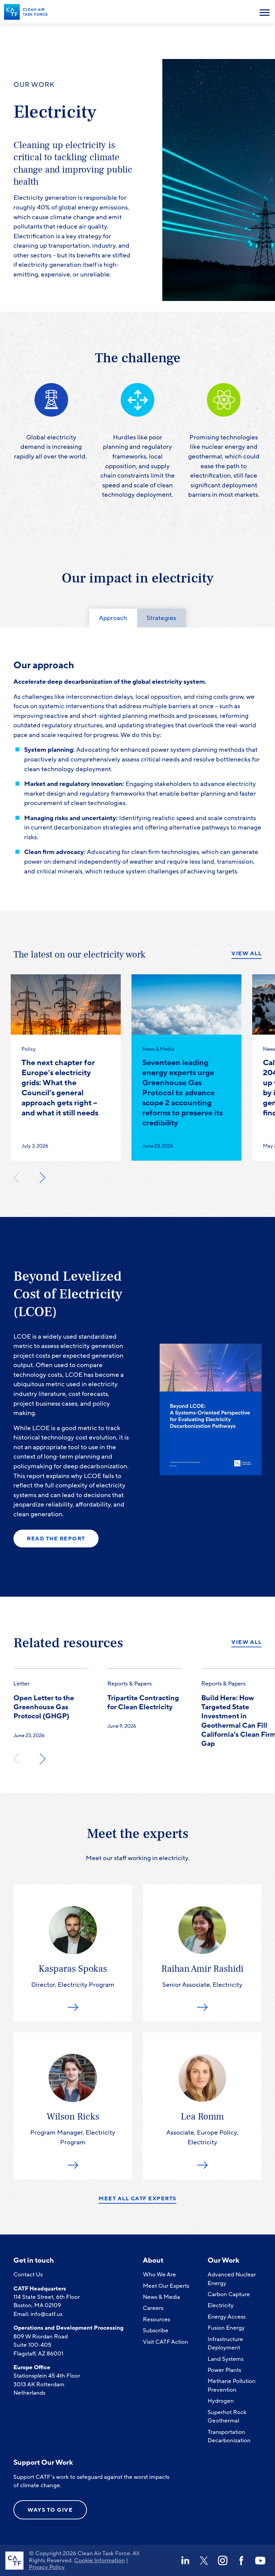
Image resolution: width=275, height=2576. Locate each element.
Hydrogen (221, 2401)
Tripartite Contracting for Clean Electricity (143, 1703)
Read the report (56, 1539)
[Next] (42, 1177)
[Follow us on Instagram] (223, 2561)
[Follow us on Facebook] (241, 2561)
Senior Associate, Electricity (202, 1976)
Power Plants (224, 2370)
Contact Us (28, 2275)
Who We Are (159, 2275)
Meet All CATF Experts (137, 2199)
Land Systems (226, 2359)
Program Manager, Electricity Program (73, 2129)
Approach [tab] (113, 618)
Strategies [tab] (161, 618)
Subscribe (156, 2330)
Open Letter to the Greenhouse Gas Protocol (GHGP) (44, 1707)
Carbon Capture (229, 2294)
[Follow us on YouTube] (260, 2561)
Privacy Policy (47, 2567)
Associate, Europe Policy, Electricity (202, 2129)
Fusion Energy (226, 2328)
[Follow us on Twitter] (204, 2561)
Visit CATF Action (166, 2342)
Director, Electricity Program (73, 1976)
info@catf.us (46, 2314)
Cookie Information (99, 2560)
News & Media (161, 2297)
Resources (156, 2319)
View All (246, 954)
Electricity (221, 2305)
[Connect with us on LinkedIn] (185, 2561)
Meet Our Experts (166, 2286)
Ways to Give (50, 2510)
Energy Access (227, 2317)
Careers (153, 2308)
